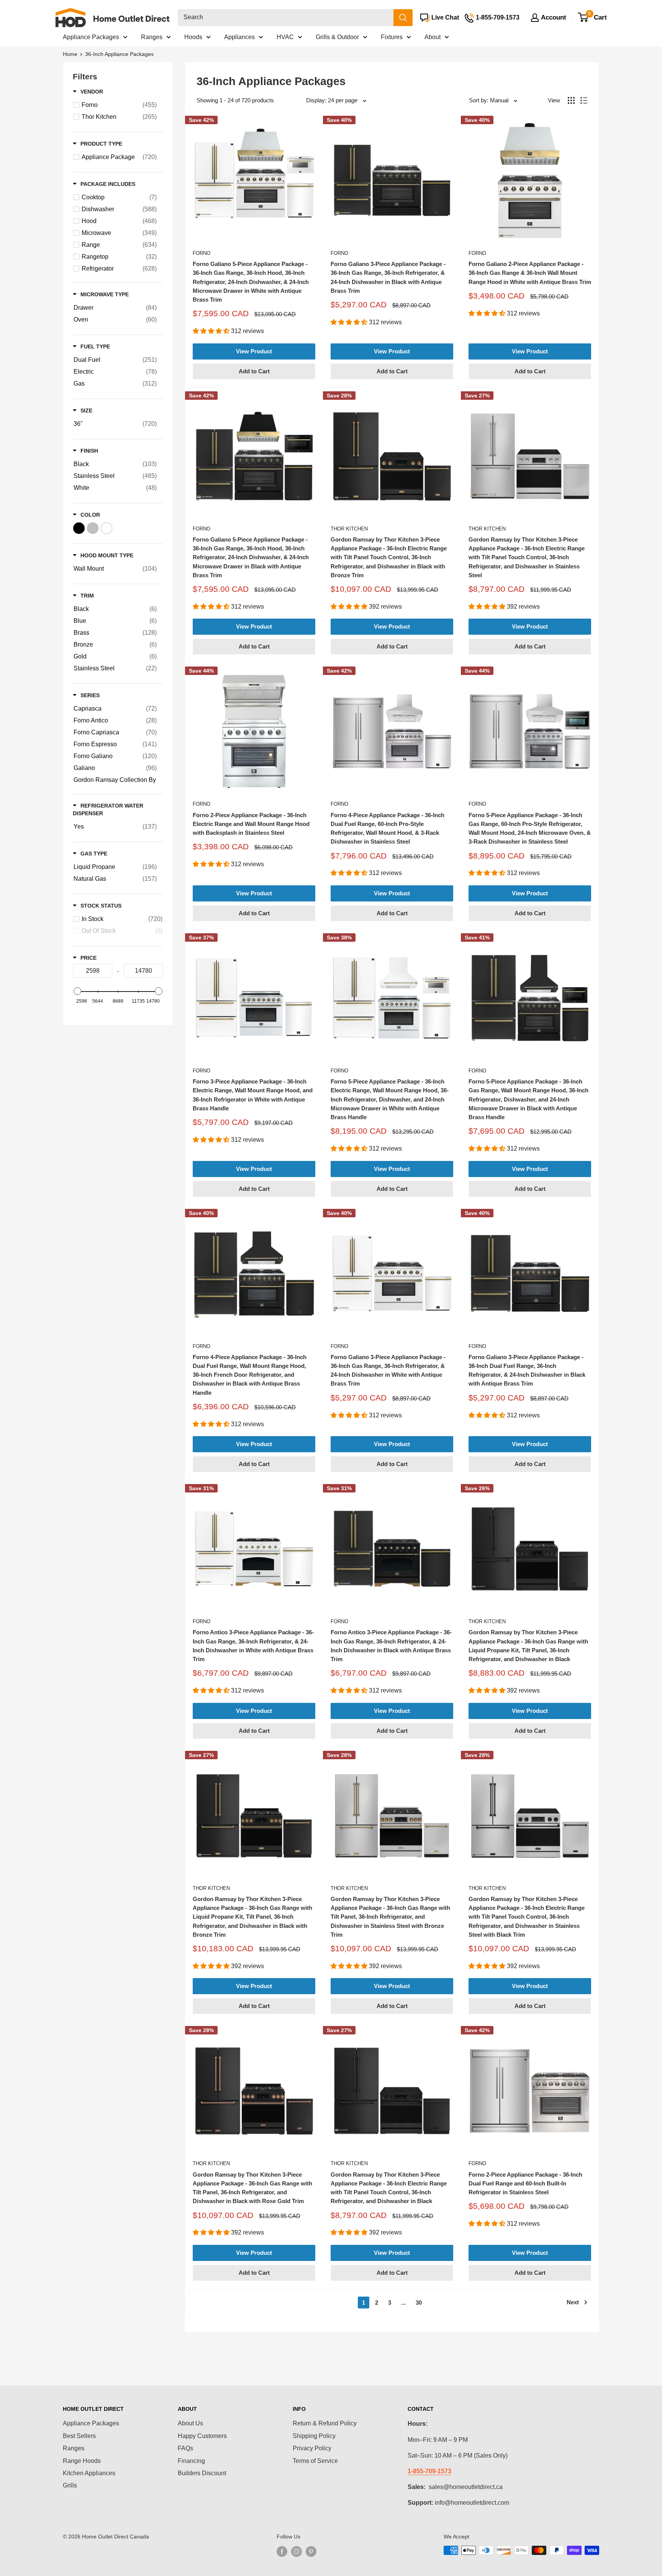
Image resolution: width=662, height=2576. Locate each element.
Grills (70, 2485)
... (403, 2303)
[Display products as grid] (571, 100)
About (433, 37)
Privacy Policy (312, 2448)
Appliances (239, 37)
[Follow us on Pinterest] (311, 2551)
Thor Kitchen (349, 529)
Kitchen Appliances (89, 2473)
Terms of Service (315, 2461)
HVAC (285, 37)
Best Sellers (79, 2436)
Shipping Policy (314, 2436)
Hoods (193, 37)
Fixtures (392, 37)
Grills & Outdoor (337, 37)
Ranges (152, 37)
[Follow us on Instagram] (297, 2551)
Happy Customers (202, 2436)
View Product (254, 351)
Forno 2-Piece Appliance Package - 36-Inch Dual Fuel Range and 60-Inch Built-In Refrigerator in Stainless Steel (525, 2184)
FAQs (185, 2448)
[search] (286, 18)
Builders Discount (202, 2473)
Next (573, 2302)
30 (419, 2303)
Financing (191, 2461)
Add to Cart (254, 371)
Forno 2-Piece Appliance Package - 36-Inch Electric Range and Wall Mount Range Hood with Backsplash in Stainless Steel (251, 824)
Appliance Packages (91, 37)
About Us (190, 2423)
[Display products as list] (584, 100)
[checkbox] (119, 105)
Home (70, 54)
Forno (202, 253)
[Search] (403, 18)
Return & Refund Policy (325, 2423)
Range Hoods (82, 2461)
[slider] (77, 991)
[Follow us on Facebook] (282, 2551)
